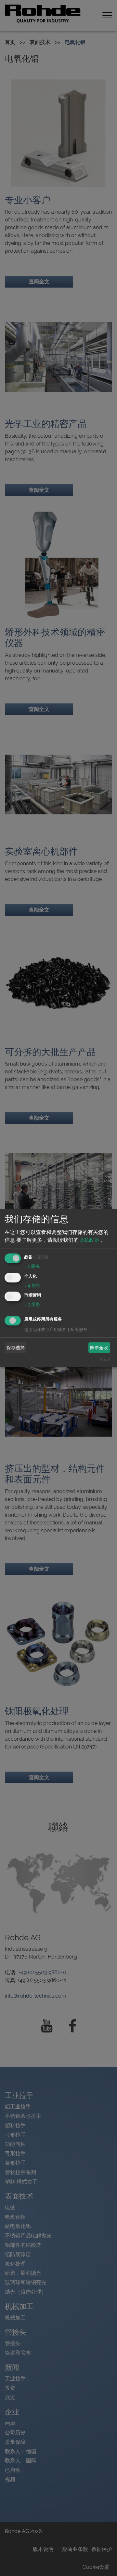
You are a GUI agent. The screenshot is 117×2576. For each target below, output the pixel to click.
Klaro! (105, 1359)
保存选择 (16, 1348)
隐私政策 (89, 1240)
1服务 (32, 1266)
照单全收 (99, 1348)
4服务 (32, 1285)
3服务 (32, 1304)
